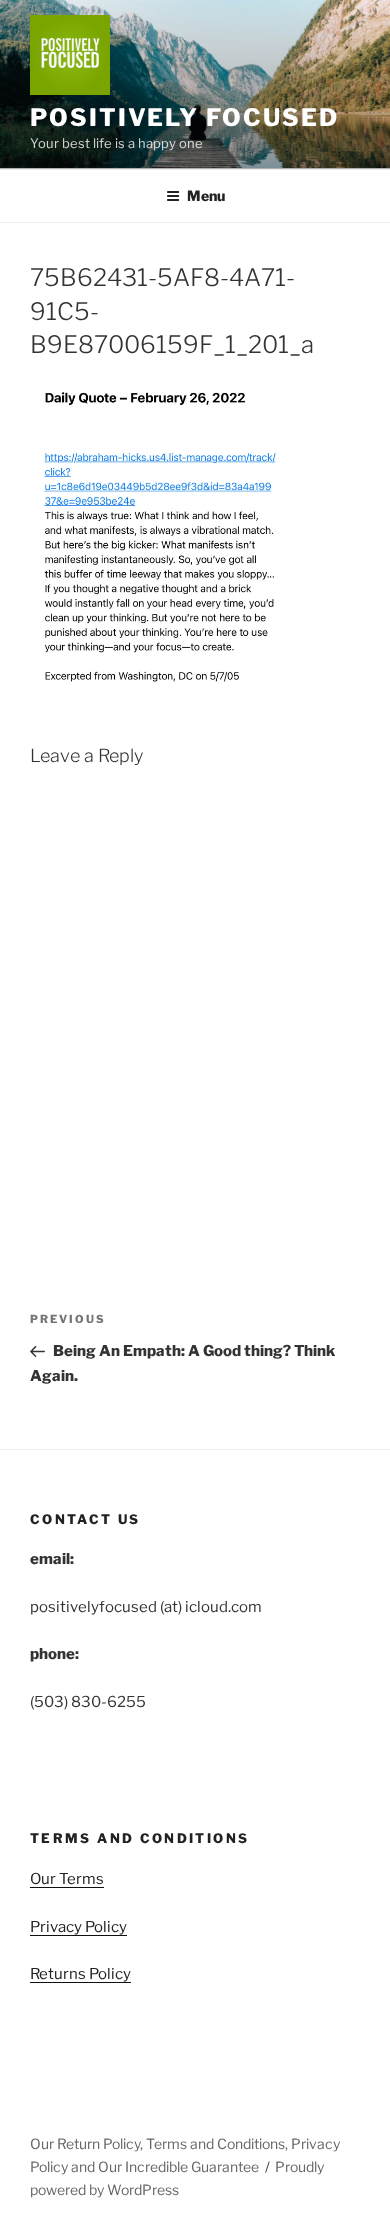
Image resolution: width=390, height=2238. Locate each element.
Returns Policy (80, 1974)
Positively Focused (184, 117)
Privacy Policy (78, 1927)
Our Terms (67, 1879)
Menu (206, 195)
